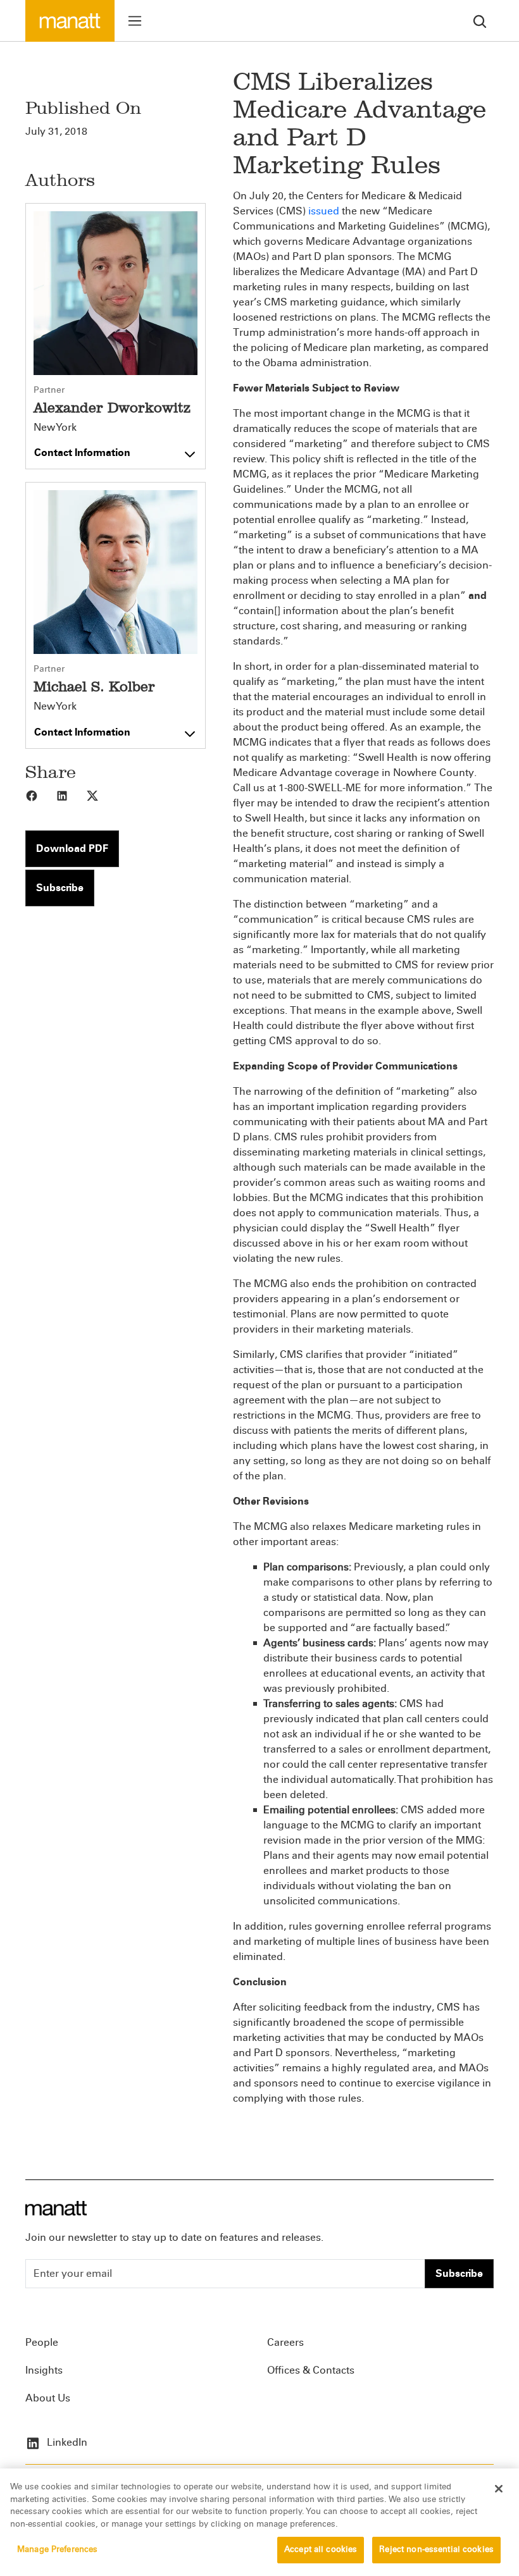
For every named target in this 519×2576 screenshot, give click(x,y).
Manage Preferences (57, 2549)
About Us (48, 2398)
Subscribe (60, 888)
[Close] (499, 2489)
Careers (285, 2342)
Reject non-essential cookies (436, 2549)
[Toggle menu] (135, 21)
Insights (44, 2370)
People (42, 2342)
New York (55, 428)
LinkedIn (66, 2442)
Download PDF (72, 848)
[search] (480, 21)
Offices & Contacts (311, 2370)
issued (324, 211)
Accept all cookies (321, 2549)
